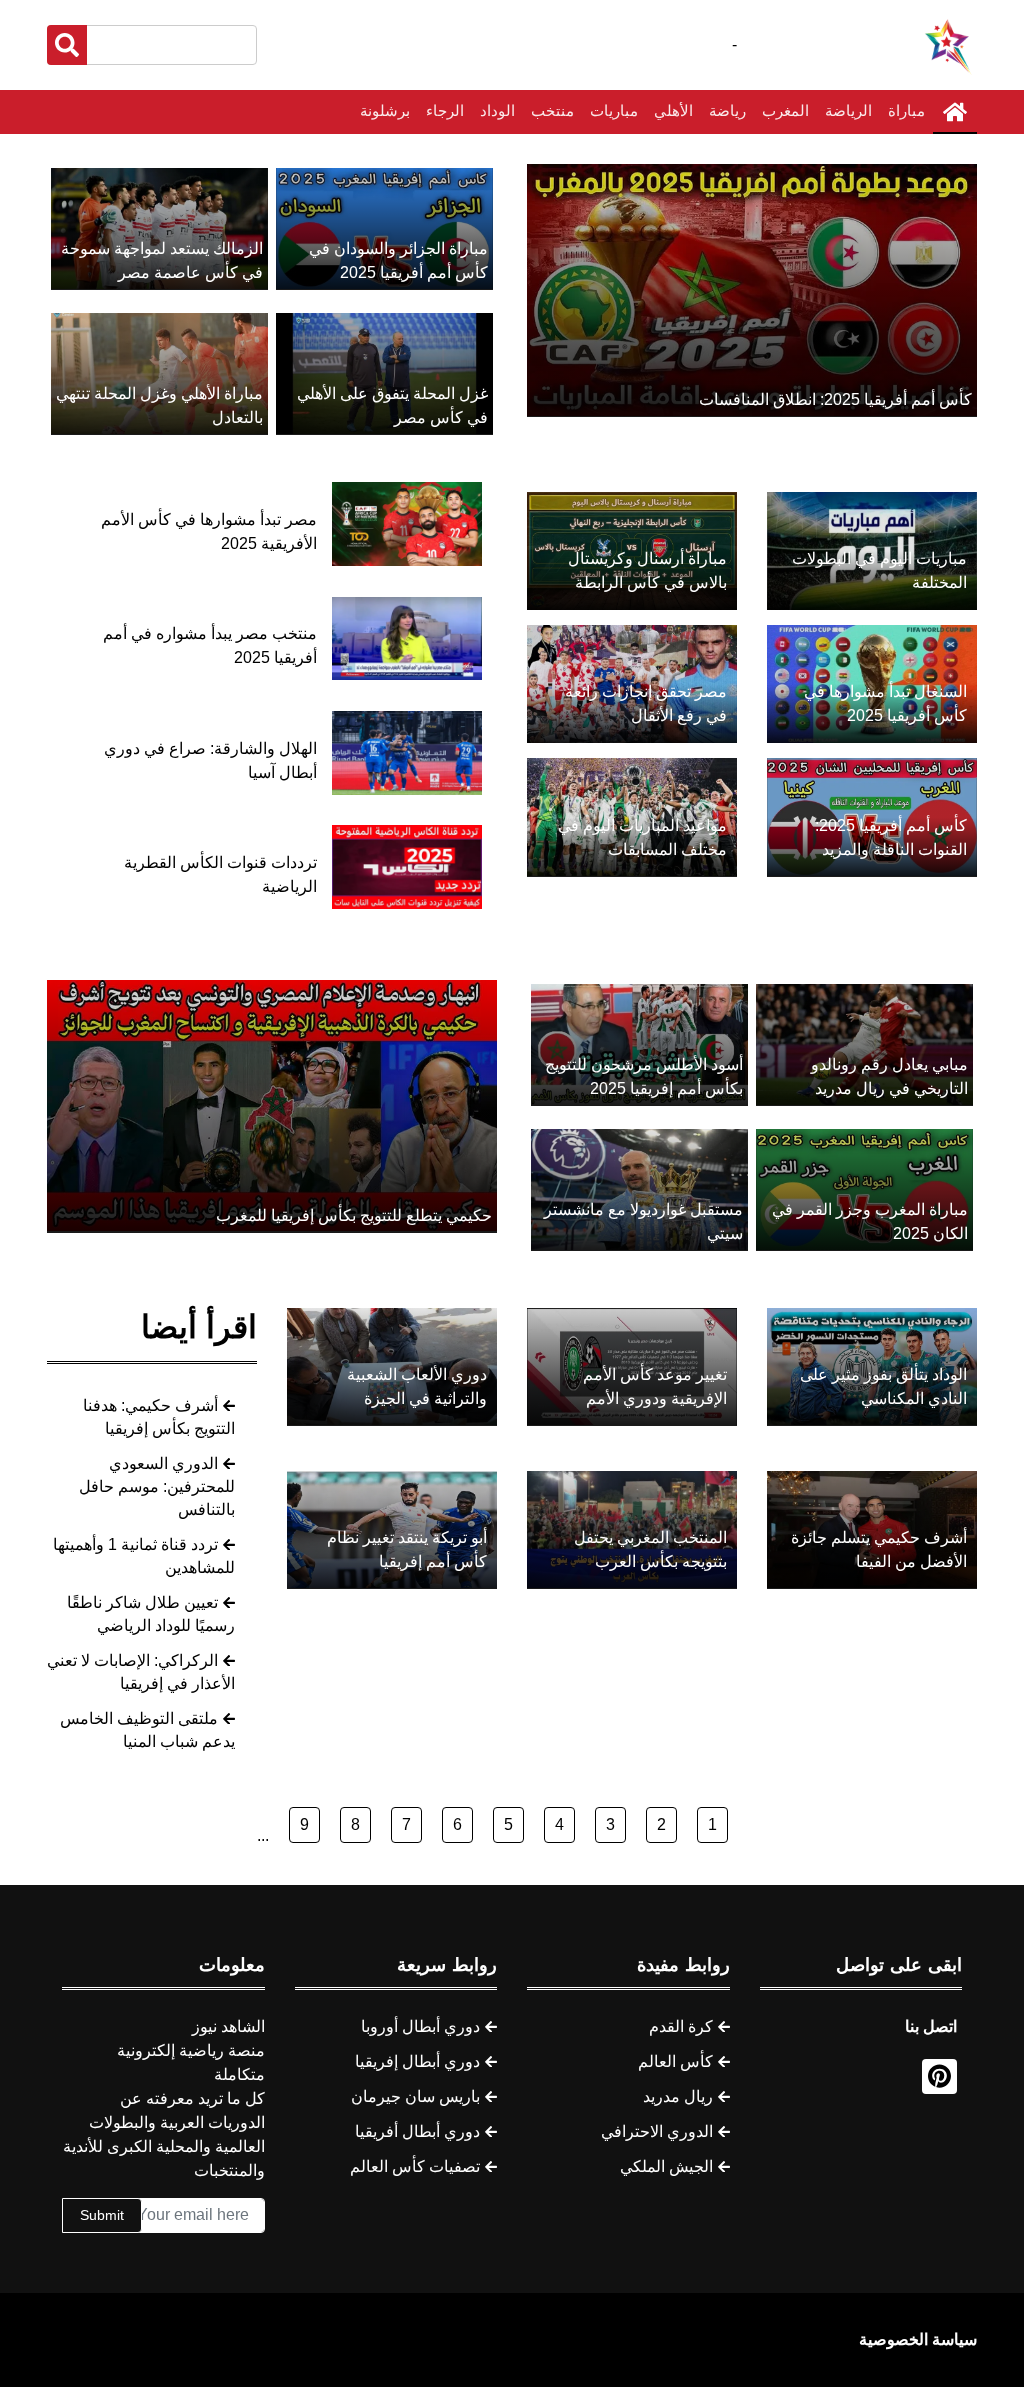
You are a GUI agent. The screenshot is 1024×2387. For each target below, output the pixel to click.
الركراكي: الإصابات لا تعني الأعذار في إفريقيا (141, 1672)
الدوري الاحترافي (657, 2131)
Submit (102, 2215)
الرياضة (848, 110)
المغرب (785, 110)
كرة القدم (681, 2026)
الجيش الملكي (666, 2166)
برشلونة (385, 110)
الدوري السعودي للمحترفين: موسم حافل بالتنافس (157, 1486)
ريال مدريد (678, 2096)
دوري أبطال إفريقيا (417, 2061)
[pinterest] (939, 2076)
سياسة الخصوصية (918, 2339)
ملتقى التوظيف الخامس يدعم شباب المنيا (147, 1730)
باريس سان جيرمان (415, 2096)
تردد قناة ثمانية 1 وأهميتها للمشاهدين (144, 1556)
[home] (955, 112)
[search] (67, 45)
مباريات (614, 110)
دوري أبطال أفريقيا (417, 2131)
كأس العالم (675, 2061)
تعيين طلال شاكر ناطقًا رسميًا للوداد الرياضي (151, 1614)
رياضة (727, 110)
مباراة (906, 110)
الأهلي (673, 110)
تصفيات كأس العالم (415, 2166)
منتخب (552, 110)
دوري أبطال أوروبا (420, 2026)
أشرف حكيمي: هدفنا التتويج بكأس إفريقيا (159, 1417)
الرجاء (445, 110)
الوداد (497, 110)
